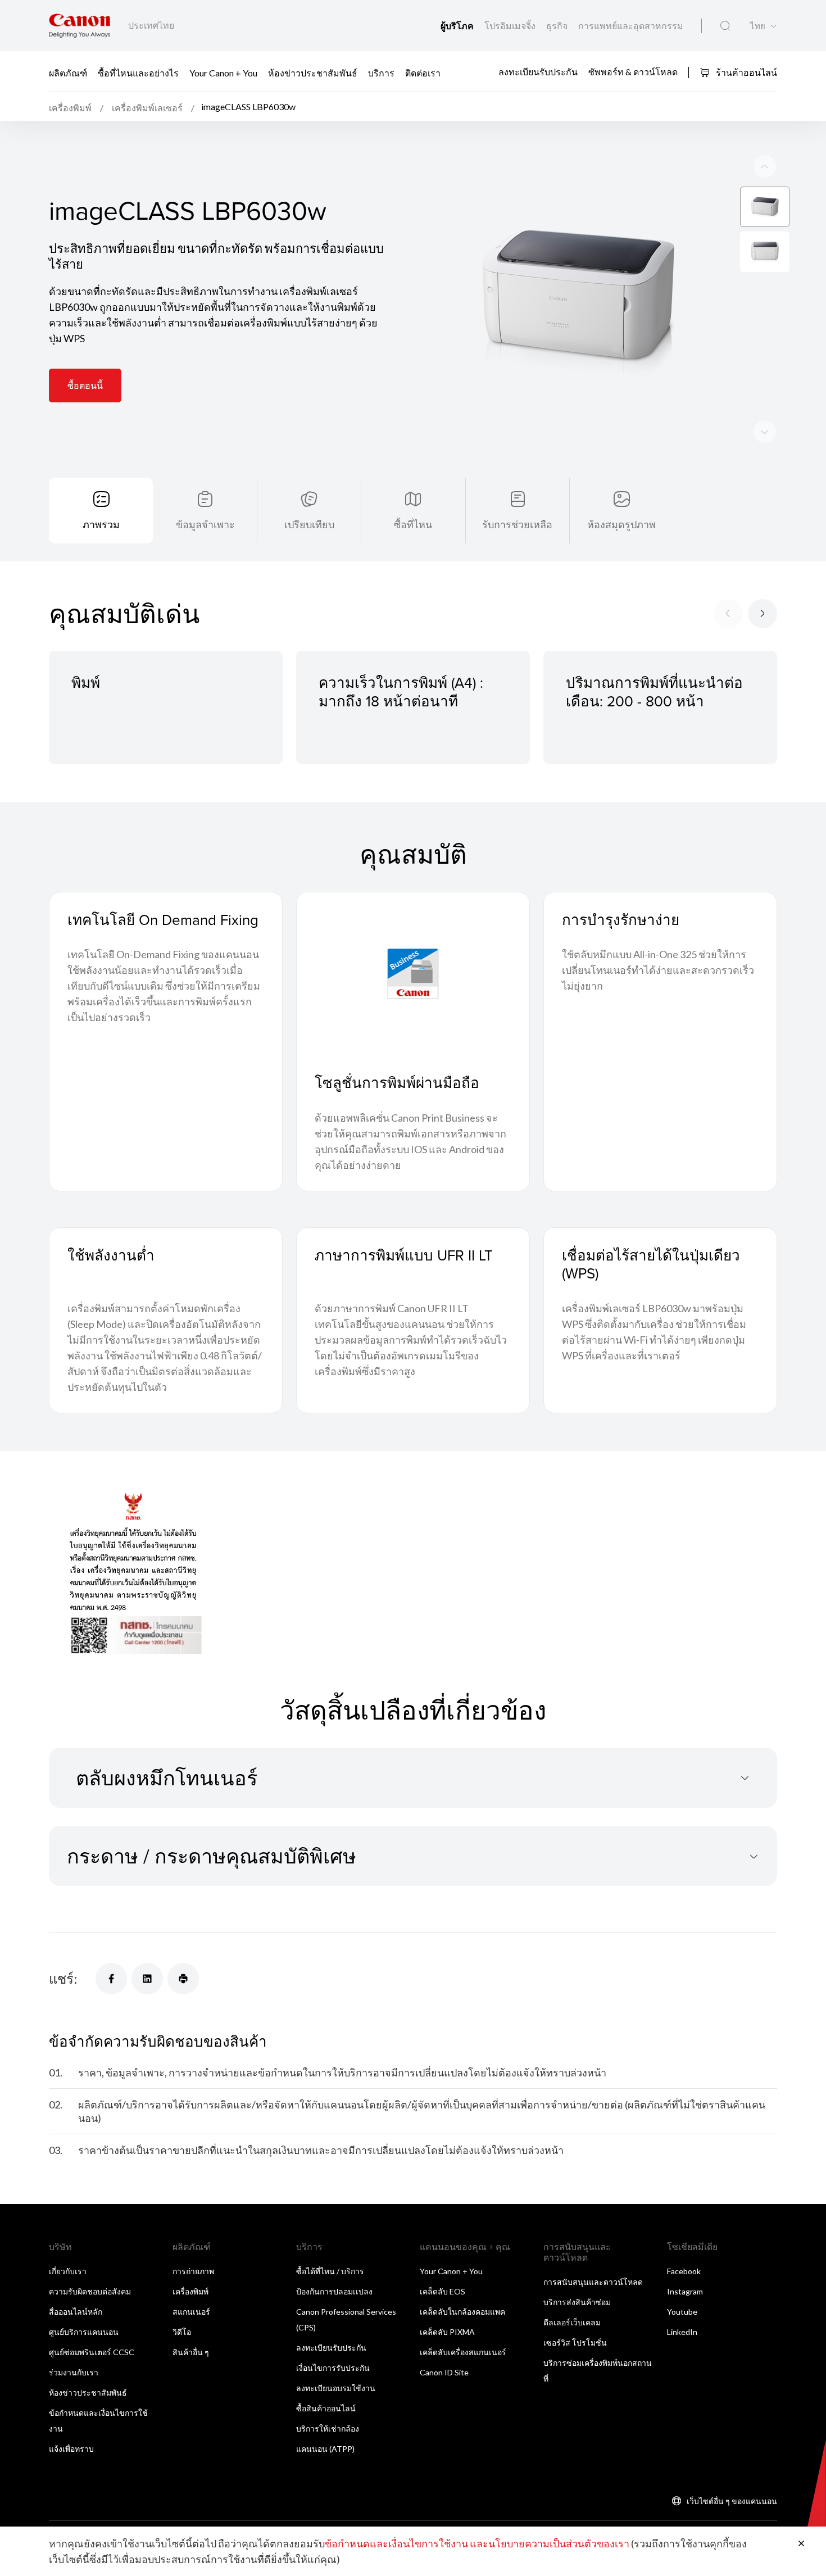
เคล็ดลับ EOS (442, 2291)
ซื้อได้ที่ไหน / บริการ (330, 2271)
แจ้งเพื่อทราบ (71, 2449)
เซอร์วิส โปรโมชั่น (575, 2343)
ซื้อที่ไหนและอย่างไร (138, 72)
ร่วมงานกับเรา (74, 2372)
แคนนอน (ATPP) (325, 2449)
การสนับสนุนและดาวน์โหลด (593, 2282)
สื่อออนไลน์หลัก (76, 2312)
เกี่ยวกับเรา (68, 2271)
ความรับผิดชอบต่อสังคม (90, 2291)
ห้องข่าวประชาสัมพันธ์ (313, 72)
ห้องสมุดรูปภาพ (621, 524)
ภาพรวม (101, 524)
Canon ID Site (444, 2372)
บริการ (381, 72)
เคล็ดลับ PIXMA (447, 2332)
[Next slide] (765, 166)
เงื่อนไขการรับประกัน (333, 2368)
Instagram (685, 2291)
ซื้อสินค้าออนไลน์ (326, 2408)
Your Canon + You (223, 72)
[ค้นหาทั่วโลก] (725, 26)
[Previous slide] (765, 432)
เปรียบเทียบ (309, 524)
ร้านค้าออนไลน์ (746, 72)
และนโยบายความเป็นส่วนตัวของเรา (550, 2543)
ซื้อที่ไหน (413, 524)
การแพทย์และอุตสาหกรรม (631, 26)
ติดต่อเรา (423, 72)
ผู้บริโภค (458, 26)
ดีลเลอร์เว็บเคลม (572, 2322)
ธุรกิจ (558, 26)
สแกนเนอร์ (191, 2312)
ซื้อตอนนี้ (85, 385)
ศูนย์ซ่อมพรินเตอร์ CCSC (92, 2352)
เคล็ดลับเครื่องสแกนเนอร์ (463, 2352)
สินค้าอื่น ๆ (191, 2352)
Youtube (682, 2312)
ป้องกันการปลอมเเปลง (334, 2291)
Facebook (684, 2271)
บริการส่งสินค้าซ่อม (577, 2302)
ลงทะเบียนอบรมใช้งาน (336, 2388)
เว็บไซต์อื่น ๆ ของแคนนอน (732, 2501)
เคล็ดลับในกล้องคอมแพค (462, 2312)
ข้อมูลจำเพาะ (205, 524)
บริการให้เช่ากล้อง (328, 2428)
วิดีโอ (182, 2332)
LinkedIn (682, 2332)
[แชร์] (111, 1979)
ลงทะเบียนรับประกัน (538, 72)
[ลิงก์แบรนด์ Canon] (80, 26)
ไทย (758, 26)
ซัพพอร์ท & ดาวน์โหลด (633, 72)
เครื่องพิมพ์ (190, 2291)
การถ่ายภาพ (193, 2271)
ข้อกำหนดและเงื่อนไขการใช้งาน (396, 2543)
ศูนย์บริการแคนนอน (84, 2332)
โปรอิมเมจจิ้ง (511, 26)
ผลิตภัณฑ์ (68, 72)
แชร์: (63, 1978)
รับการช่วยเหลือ (517, 524)
